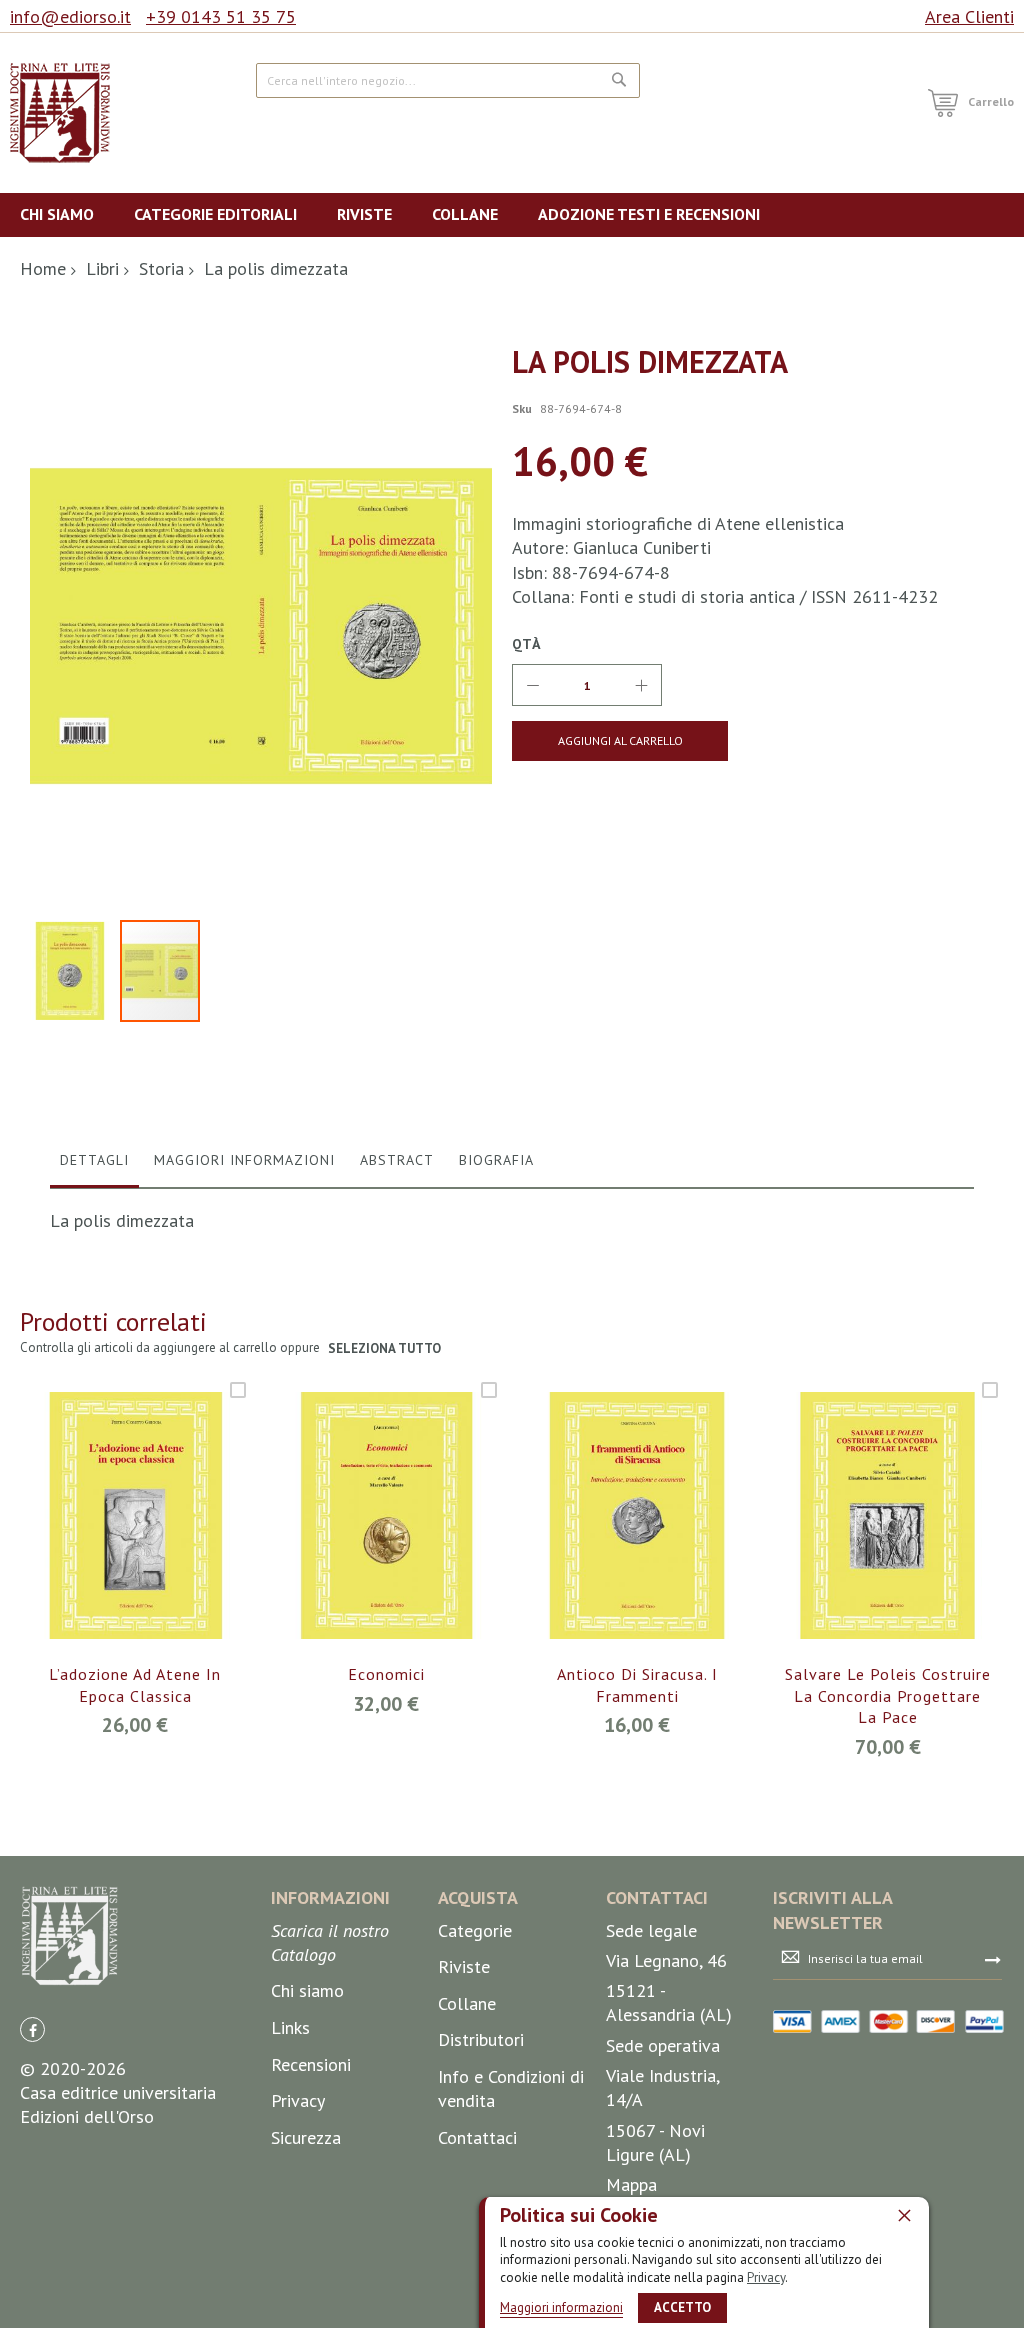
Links (290, 2027)
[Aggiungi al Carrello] (111, 1541)
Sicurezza (306, 2137)
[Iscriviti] (993, 1959)
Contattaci (477, 2137)
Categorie (475, 1930)
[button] (75, 971)
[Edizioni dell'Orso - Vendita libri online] (60, 113)
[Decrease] (533, 685)
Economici (386, 1674)
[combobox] (448, 80)
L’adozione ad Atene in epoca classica (135, 1685)
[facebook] (32, 2029)
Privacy (766, 2277)
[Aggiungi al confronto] (158, 1541)
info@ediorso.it (70, 16)
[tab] (94, 1165)
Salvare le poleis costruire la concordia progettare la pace (888, 1695)
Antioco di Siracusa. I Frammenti (637, 1685)
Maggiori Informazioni (244, 1160)
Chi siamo (307, 1990)
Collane (467, 2003)
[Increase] (641, 685)
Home (43, 268)
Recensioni (311, 2064)
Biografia (496, 1160)
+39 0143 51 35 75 (221, 16)
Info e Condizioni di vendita (511, 2088)
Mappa (631, 2184)
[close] (904, 2215)
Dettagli (94, 1160)
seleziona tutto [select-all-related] (384, 1348)
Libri (102, 268)
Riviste (464, 1966)
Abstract (397, 1160)
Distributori (481, 2039)
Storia (161, 268)
